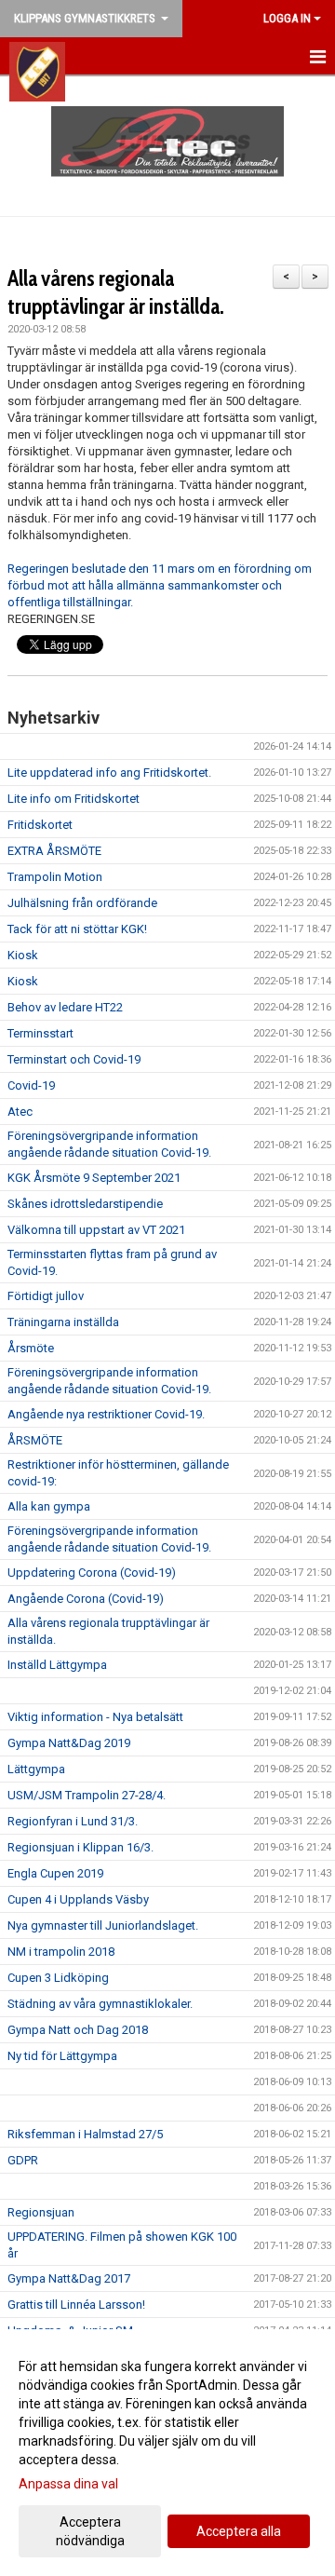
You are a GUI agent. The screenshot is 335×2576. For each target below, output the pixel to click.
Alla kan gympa (49, 1506)
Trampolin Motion (55, 877)
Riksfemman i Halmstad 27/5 (85, 2134)
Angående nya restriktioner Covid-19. (106, 1414)
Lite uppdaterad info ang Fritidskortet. (109, 773)
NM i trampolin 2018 (61, 1952)
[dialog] (167, 2453)
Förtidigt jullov (46, 1296)
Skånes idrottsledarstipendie (85, 1204)
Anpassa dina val (68, 2484)
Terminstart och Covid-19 (74, 1059)
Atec (20, 1112)
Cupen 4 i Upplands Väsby (78, 1899)
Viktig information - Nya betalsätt (95, 1717)
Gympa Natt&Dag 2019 (69, 1743)
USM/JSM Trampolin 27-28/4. (87, 1795)
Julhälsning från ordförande (82, 903)
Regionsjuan (41, 2212)
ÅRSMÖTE (35, 1440)
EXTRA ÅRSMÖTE (54, 851)
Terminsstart (40, 1033)
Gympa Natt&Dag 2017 (69, 2278)
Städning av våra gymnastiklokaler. (100, 2004)
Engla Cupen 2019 (55, 1873)
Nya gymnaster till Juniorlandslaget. (103, 1925)
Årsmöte (31, 1348)
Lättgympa (36, 1769)
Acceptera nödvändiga (90, 2531)
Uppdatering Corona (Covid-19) (92, 1573)
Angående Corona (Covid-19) (86, 1599)
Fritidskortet (40, 825)
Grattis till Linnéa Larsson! (76, 2305)
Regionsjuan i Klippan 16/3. (80, 1847)
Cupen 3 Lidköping (58, 1978)
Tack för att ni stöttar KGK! (77, 929)
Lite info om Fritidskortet (74, 799)
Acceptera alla (239, 2531)
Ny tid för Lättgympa (62, 2056)
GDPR (23, 2160)
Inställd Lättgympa (57, 1665)
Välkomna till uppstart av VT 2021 (96, 1230)
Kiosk (23, 955)
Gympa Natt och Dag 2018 (78, 2030)
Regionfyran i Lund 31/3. (73, 1821)
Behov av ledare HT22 (65, 1007)
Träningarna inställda (63, 1322)
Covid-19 (31, 1085)
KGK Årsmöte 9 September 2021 (94, 1178)
